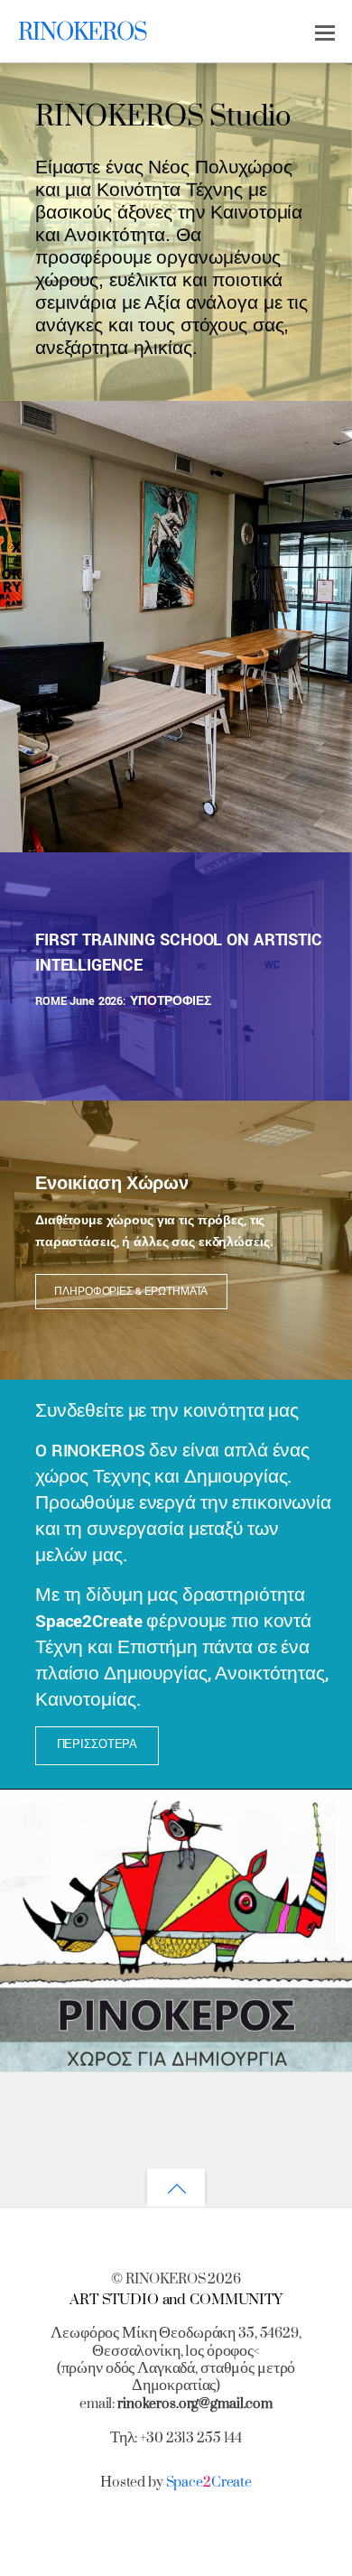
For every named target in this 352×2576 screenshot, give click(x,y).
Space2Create (88, 1621)
